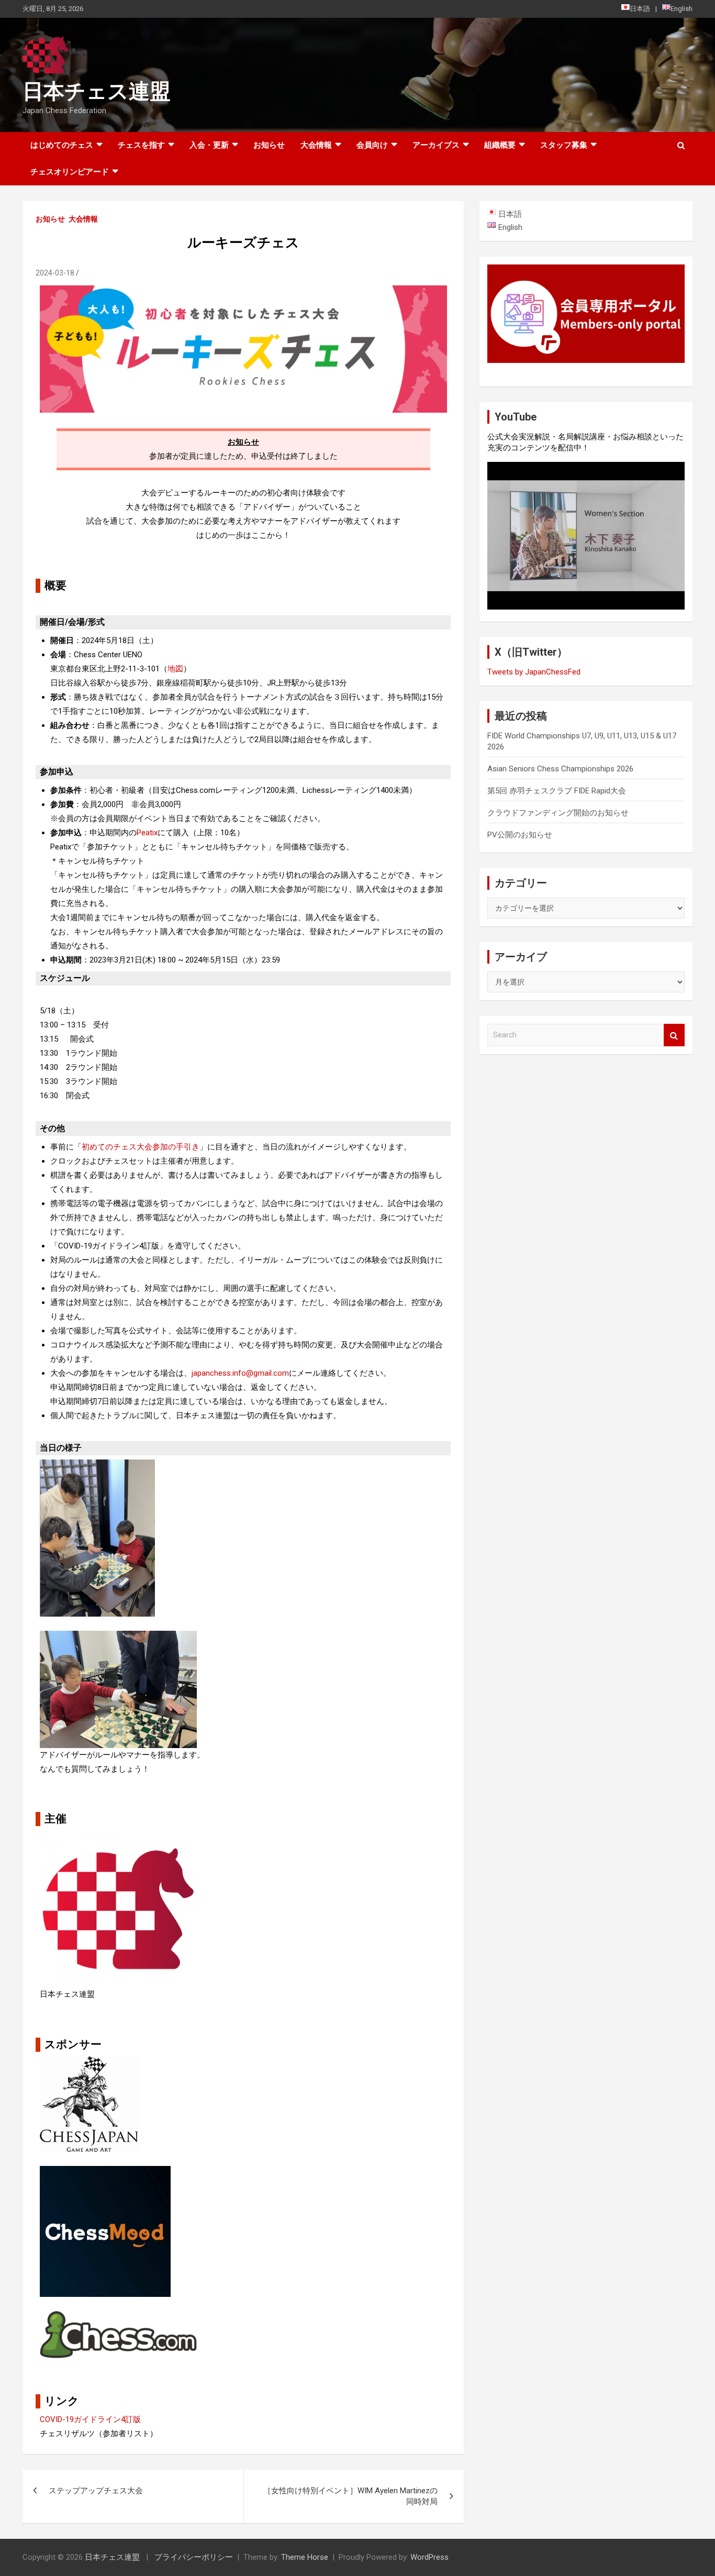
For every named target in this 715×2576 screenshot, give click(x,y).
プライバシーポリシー (194, 2557)
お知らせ (269, 145)
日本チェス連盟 (97, 91)
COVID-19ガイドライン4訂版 (90, 2419)
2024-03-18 (55, 273)
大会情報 (83, 219)
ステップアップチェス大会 (96, 2491)
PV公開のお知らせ (520, 835)
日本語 (640, 9)
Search (674, 1035)
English (682, 9)
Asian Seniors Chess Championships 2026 (560, 769)
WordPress (429, 2557)
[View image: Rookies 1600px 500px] (243, 292)
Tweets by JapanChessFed (534, 672)
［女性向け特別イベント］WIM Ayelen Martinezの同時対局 (350, 2496)
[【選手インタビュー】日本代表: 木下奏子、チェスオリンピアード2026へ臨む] (586, 536)
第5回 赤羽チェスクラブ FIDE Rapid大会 (557, 791)
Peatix (147, 833)
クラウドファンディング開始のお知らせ (558, 813)
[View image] (97, 1466)
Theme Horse (305, 2557)
